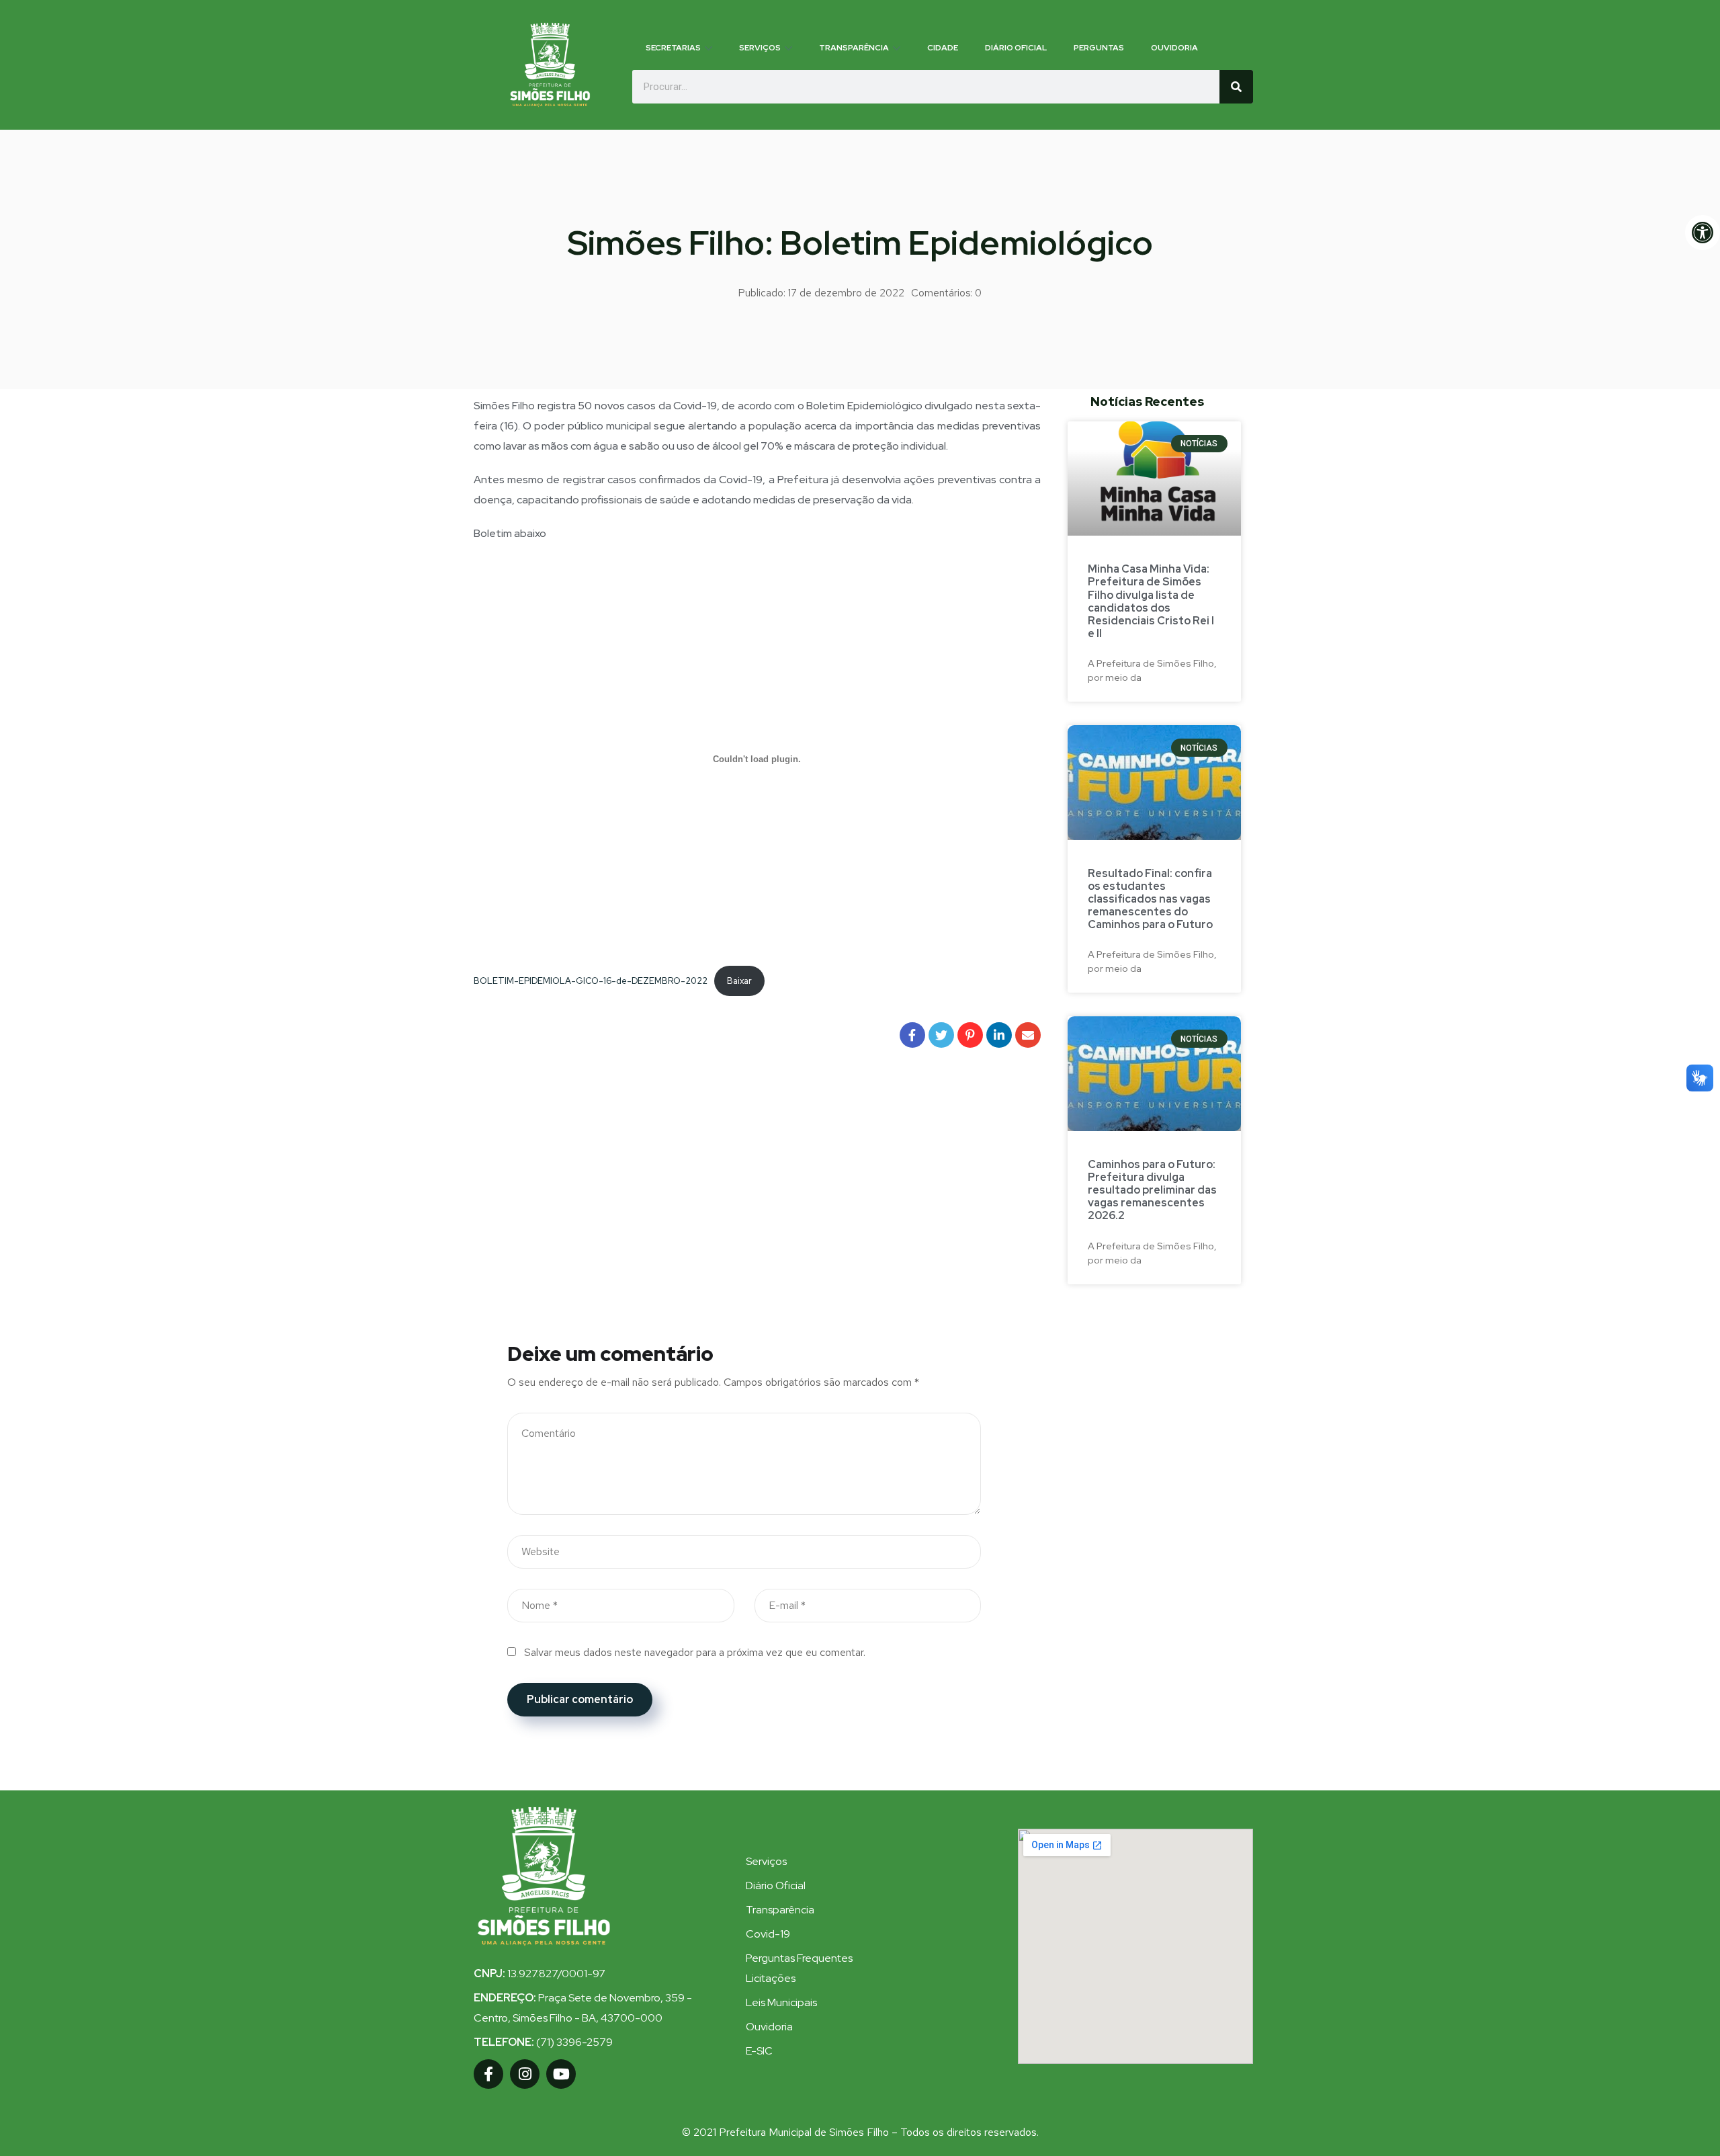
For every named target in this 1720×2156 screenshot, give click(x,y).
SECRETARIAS (673, 48)
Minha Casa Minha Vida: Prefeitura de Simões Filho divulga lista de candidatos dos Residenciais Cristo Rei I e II (1151, 601)
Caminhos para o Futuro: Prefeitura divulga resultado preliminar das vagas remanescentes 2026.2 (1152, 1190)
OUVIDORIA (1174, 48)
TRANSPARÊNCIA (854, 48)
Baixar (739, 981)
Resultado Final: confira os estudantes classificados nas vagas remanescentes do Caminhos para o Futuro (1150, 899)
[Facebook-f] (488, 2074)
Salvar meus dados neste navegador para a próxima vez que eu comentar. (695, 1652)
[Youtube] (561, 2074)
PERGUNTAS (1099, 48)
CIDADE (943, 48)
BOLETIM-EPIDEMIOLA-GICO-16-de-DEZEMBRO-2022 (591, 981)
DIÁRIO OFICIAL (1016, 48)
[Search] (1236, 87)
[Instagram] (525, 2074)
